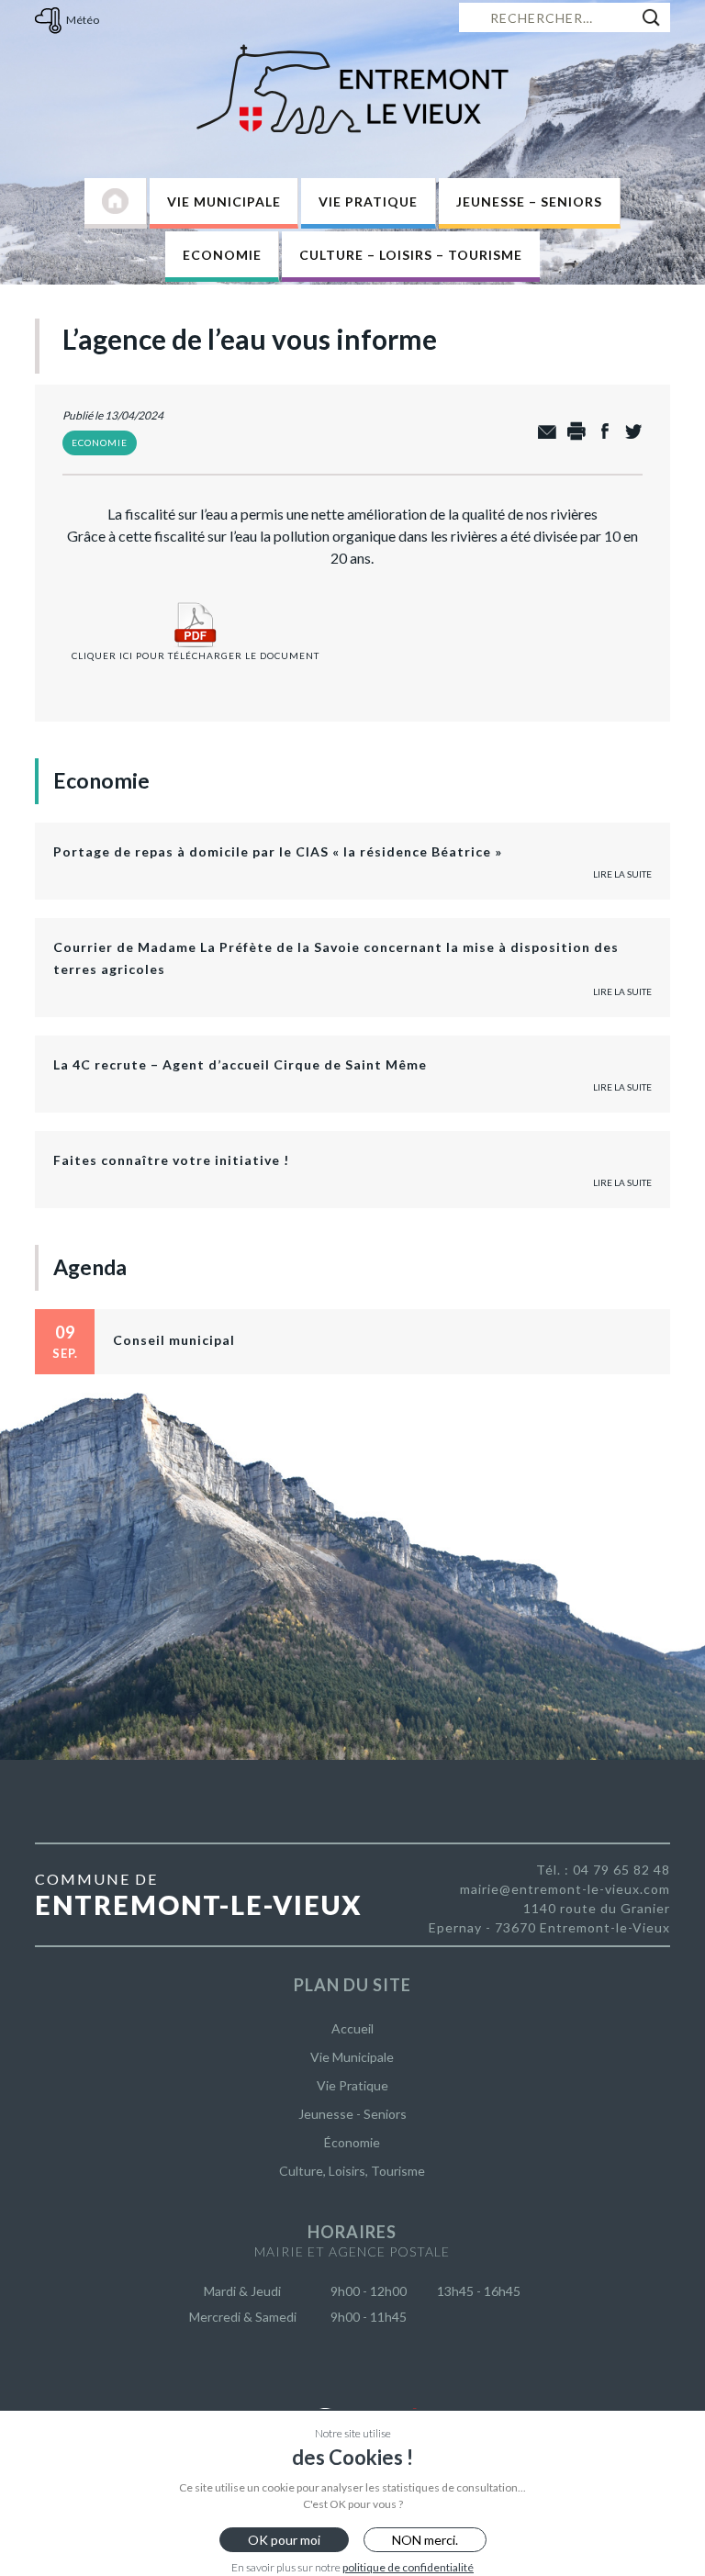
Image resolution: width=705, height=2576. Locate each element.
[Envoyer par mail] (543, 432)
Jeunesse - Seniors (352, 2114)
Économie (352, 2142)
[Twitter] (628, 432)
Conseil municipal (174, 1340)
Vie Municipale (224, 202)
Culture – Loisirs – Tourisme (411, 255)
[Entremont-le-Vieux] (352, 89)
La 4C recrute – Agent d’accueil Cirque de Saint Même (240, 1064)
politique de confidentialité (408, 2567)
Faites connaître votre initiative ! (171, 1160)
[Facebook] (600, 432)
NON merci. (425, 2540)
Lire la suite (622, 874)
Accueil (352, 2028)
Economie (222, 255)
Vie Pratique (368, 202)
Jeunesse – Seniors (529, 202)
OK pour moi (284, 2540)
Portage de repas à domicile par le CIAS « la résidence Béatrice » (278, 851)
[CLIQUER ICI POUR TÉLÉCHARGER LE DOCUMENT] (196, 602)
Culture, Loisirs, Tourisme (352, 2171)
